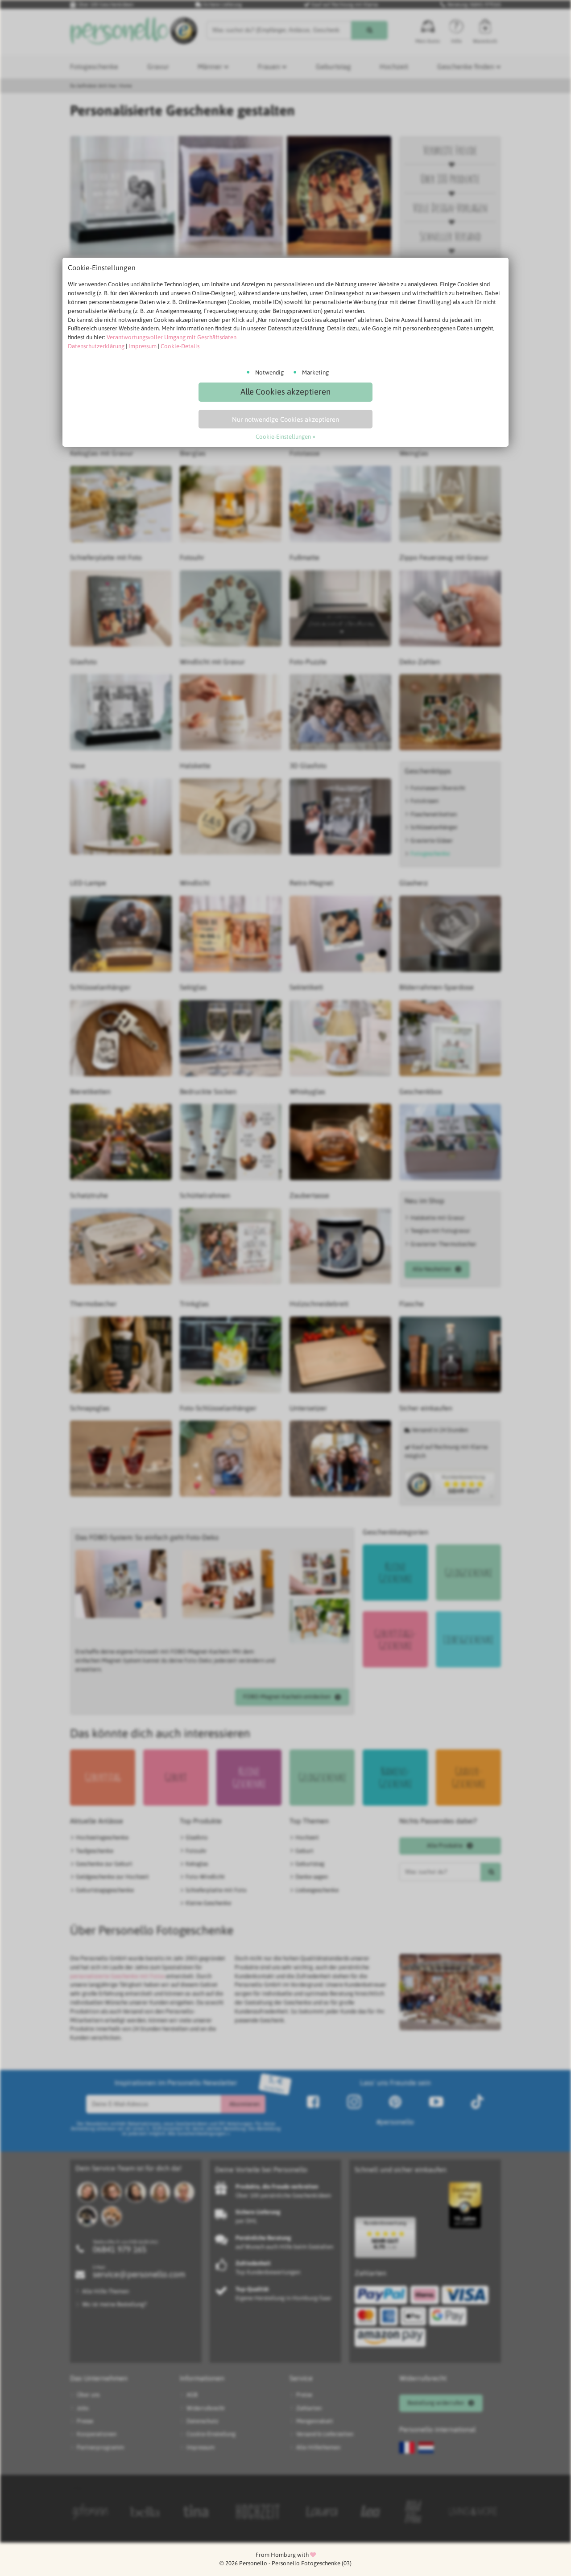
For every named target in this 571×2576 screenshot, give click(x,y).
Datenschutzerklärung (96, 346)
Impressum (143, 346)
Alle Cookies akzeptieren (285, 392)
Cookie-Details (180, 346)
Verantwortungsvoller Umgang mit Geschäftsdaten (172, 337)
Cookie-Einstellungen (283, 437)
